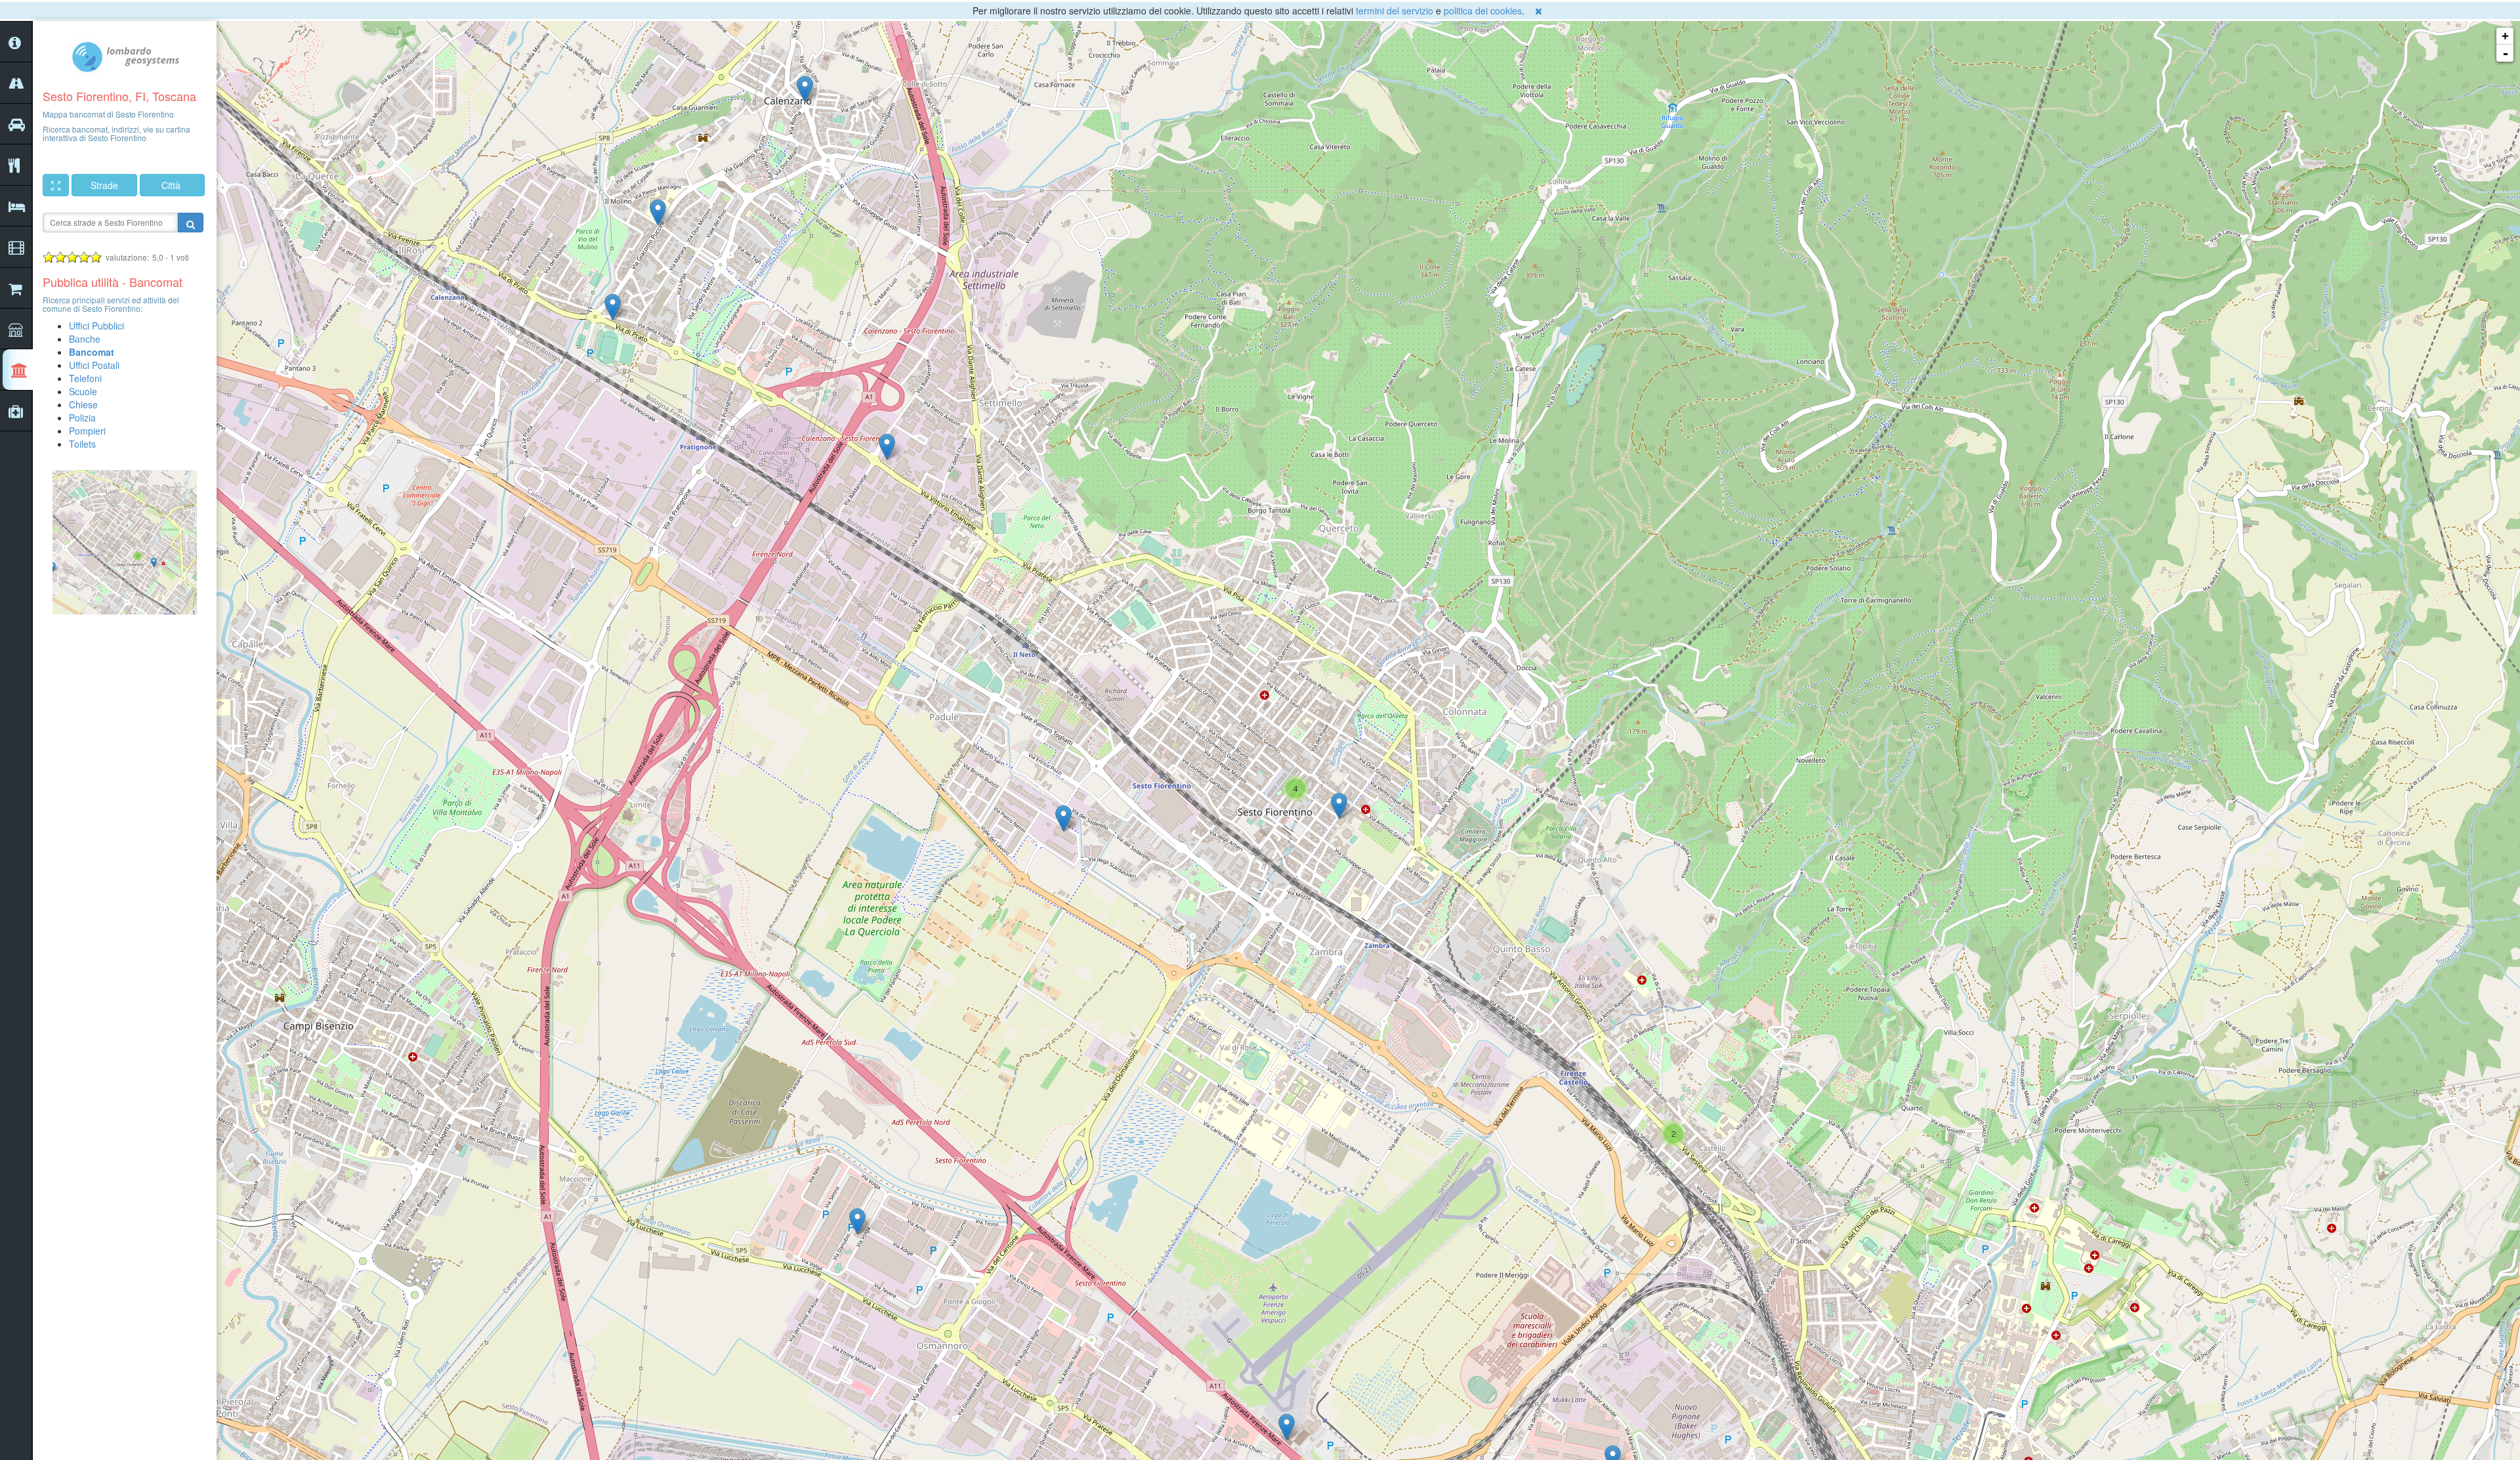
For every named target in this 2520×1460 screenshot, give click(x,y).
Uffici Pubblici (96, 326)
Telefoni (85, 378)
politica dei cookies (1483, 11)
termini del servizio (1395, 11)
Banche (85, 339)
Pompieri (87, 431)
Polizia (82, 418)
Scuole (83, 391)
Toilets (82, 444)
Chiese (83, 404)
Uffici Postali (94, 365)
